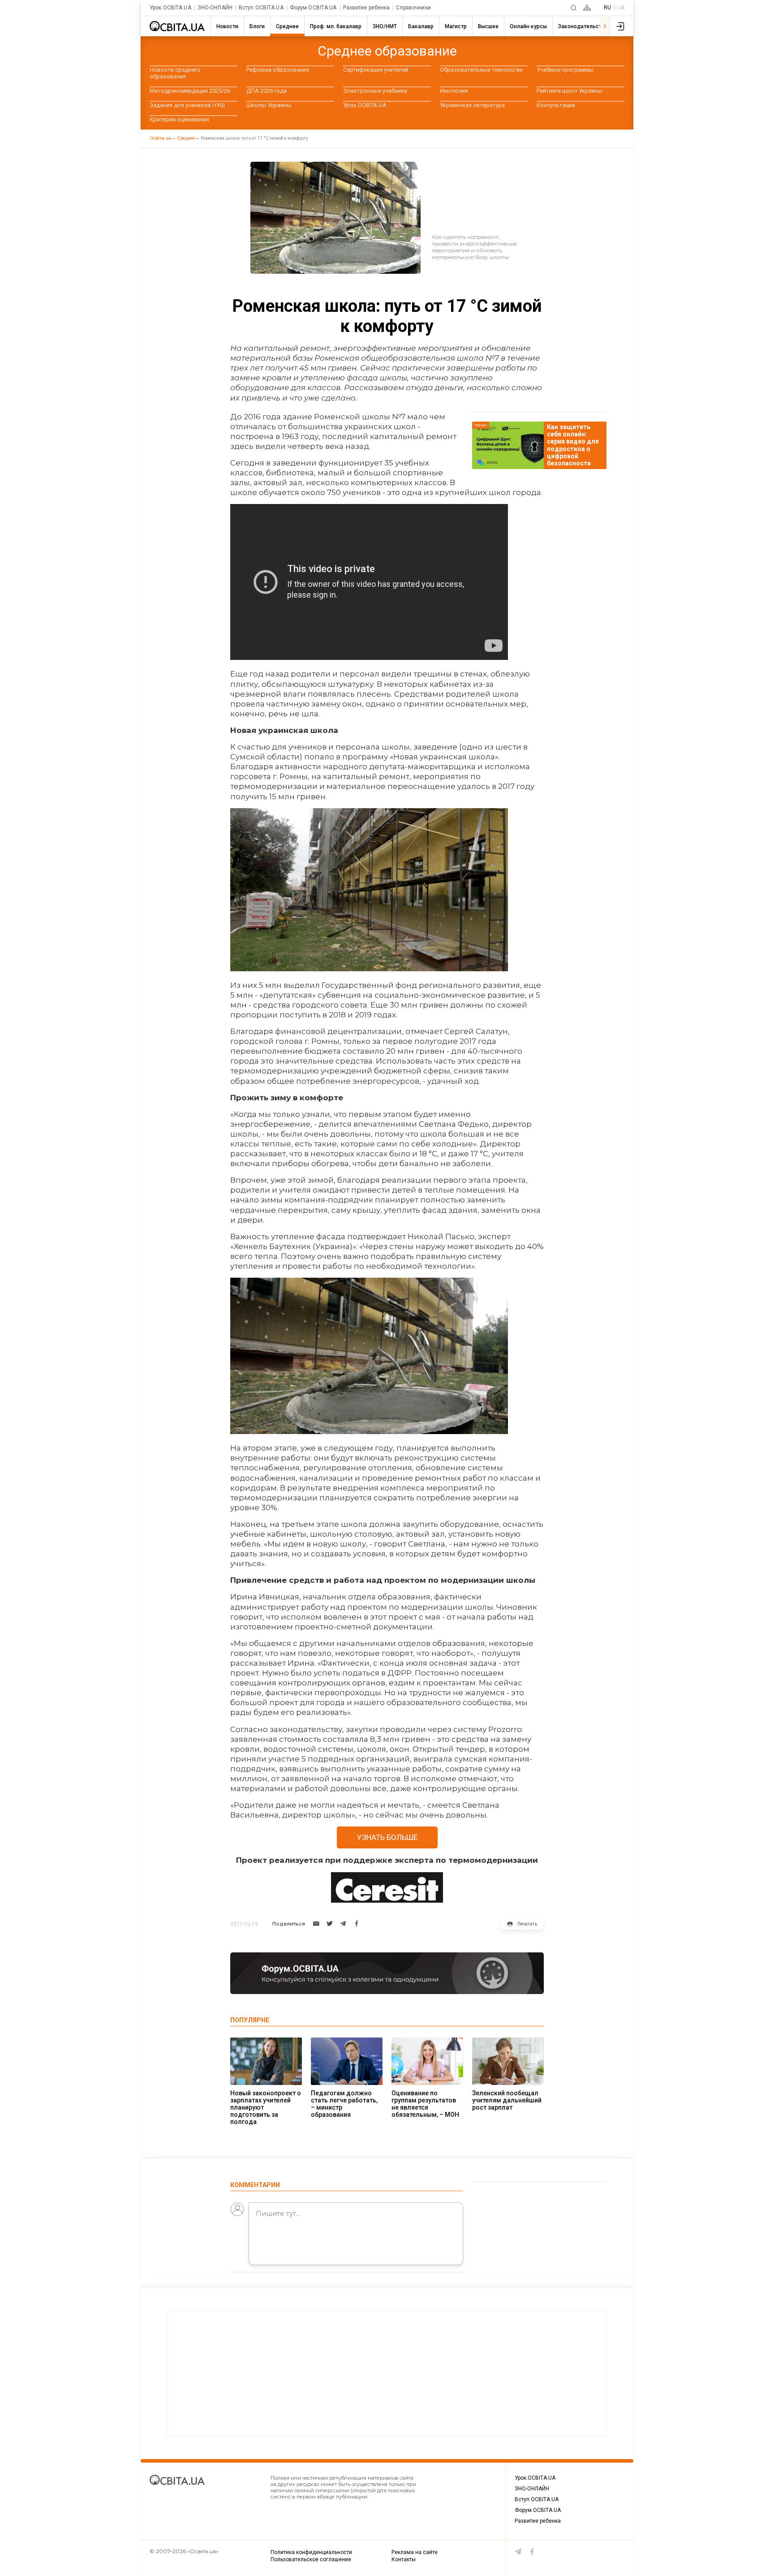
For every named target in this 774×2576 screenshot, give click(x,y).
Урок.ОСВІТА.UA (170, 8)
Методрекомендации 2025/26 (190, 91)
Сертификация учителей (376, 70)
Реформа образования (278, 70)
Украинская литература (472, 105)
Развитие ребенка (367, 8)
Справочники (413, 8)
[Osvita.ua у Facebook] (532, 2552)
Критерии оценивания (179, 119)
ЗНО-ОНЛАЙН (215, 8)
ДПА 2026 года (267, 91)
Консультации (556, 105)
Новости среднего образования (175, 73)
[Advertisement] (387, 2374)
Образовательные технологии (481, 70)
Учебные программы (565, 70)
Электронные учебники (375, 91)
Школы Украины (269, 105)
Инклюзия (454, 91)
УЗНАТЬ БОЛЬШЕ (387, 1837)
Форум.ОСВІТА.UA (313, 8)
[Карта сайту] (587, 8)
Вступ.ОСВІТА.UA (261, 8)
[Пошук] (574, 8)
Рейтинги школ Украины (570, 91)
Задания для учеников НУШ (187, 105)
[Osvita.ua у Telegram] (518, 2552)
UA (621, 8)
